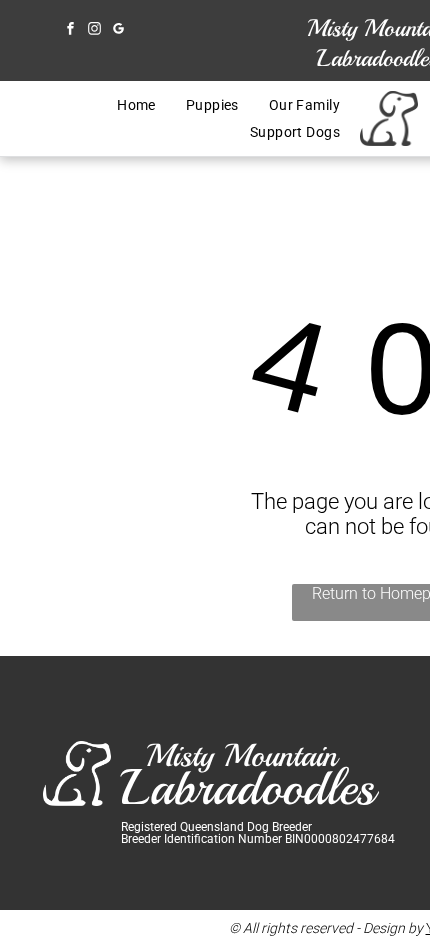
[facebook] (70, 30)
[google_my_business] (118, 30)
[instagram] (94, 30)
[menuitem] (136, 105)
